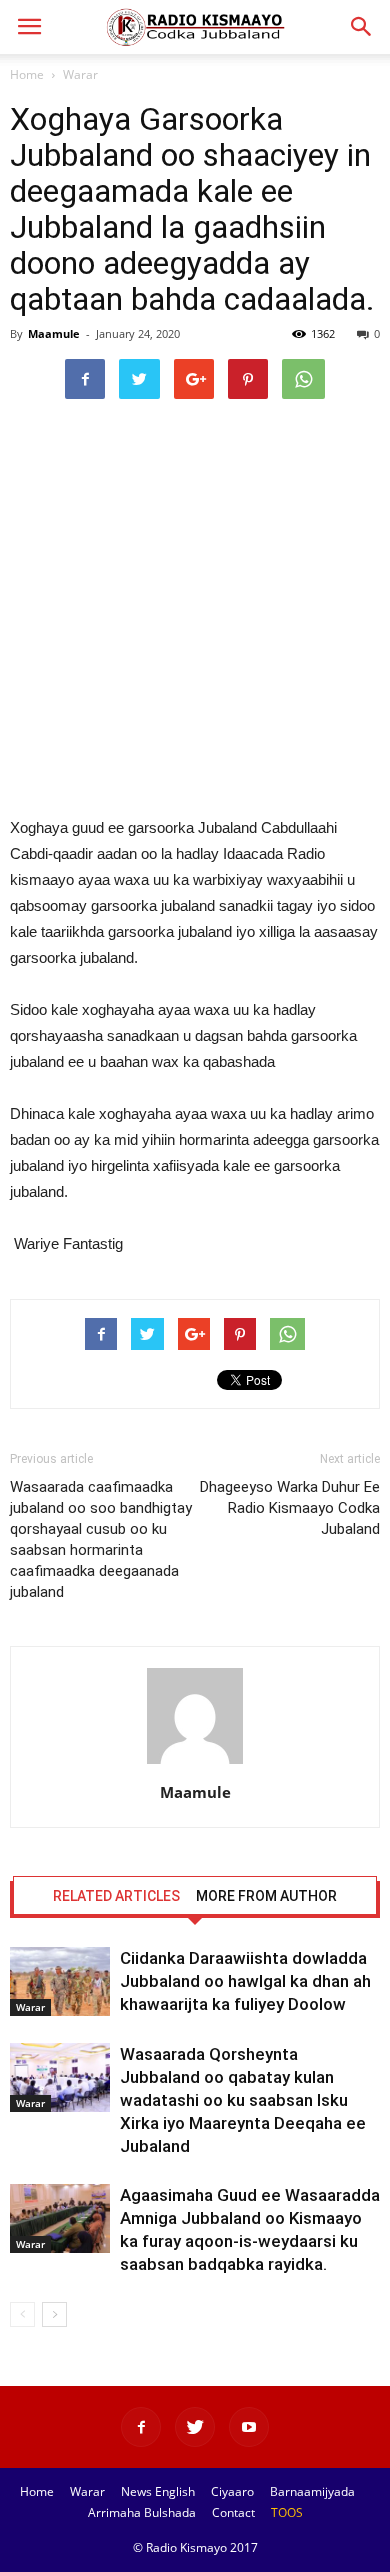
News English (158, 2491)
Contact (233, 2512)
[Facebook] (141, 2427)
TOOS (287, 2512)
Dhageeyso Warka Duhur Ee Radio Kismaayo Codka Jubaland (290, 1508)
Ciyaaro (232, 2491)
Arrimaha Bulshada (142, 2512)
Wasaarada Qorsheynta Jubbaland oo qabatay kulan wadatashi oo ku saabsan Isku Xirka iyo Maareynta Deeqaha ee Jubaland (243, 2100)
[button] (362, 27)
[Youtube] (249, 2427)
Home (27, 74)
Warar (80, 74)
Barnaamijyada (312, 2491)
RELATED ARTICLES (116, 1896)
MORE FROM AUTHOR (266, 1896)
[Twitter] (195, 2427)
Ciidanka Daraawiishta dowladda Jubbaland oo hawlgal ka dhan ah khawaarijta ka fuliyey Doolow (245, 1981)
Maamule (54, 333)
